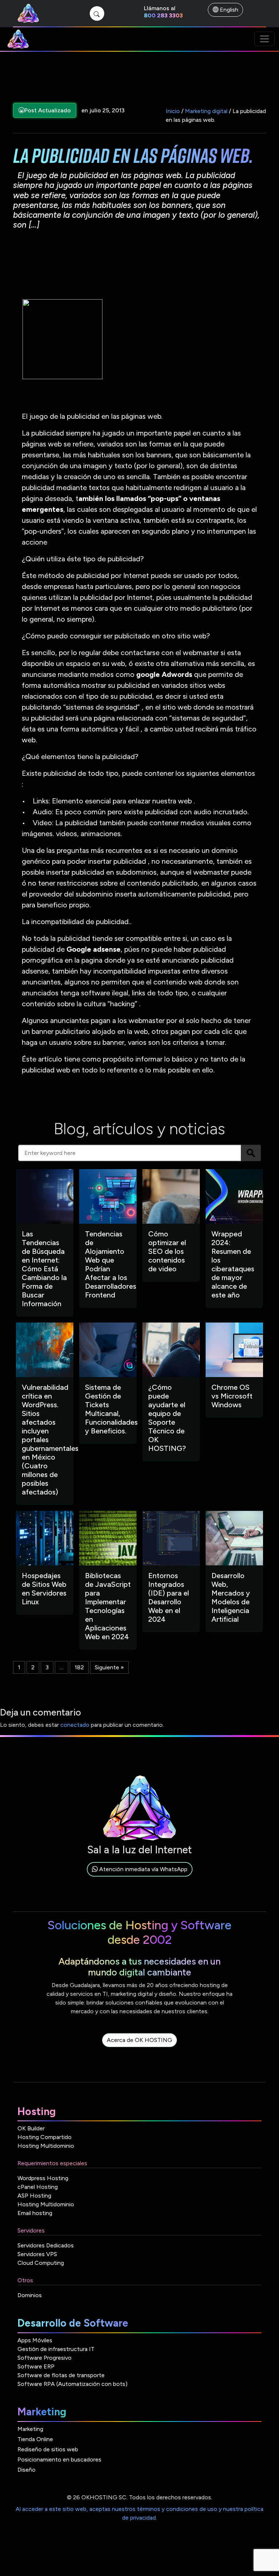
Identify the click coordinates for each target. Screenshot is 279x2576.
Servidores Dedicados (46, 2245)
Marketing (30, 2429)
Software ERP (36, 2366)
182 (79, 1667)
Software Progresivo (45, 2358)
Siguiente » (109, 1667)
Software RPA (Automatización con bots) (72, 2384)
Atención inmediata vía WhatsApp (143, 1869)
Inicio (173, 111)
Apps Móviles (35, 2340)
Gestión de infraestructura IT (56, 2349)
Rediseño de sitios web (48, 2449)
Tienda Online (35, 2439)
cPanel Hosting (38, 2187)
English (228, 10)
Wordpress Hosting (43, 2178)
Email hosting (35, 2213)
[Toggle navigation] (264, 39)
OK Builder (31, 2128)
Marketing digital (206, 111)
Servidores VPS (37, 2254)
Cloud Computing (41, 2263)
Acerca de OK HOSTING (139, 2040)
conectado (75, 1725)
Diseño (27, 2470)
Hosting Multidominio (46, 2146)
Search (251, 1153)
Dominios (30, 2295)
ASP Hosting (34, 2196)
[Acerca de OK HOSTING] (139, 2048)
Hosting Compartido (45, 2137)
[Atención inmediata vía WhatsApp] (140, 1877)
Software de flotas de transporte (61, 2375)
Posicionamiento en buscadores (59, 2459)
